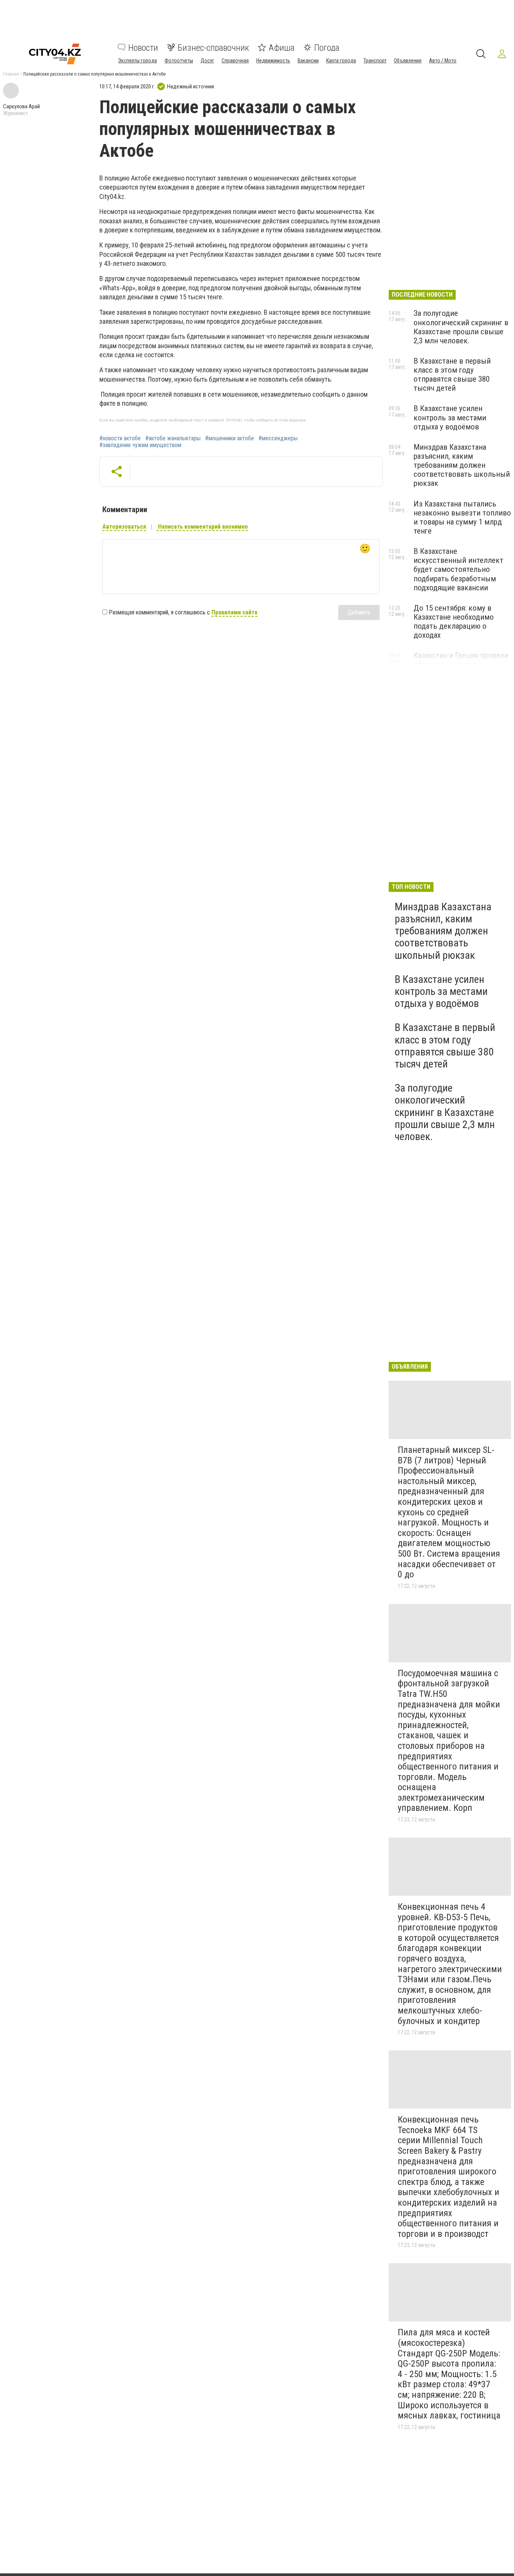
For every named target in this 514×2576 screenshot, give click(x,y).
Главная (11, 74)
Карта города (341, 60)
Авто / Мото (443, 60)
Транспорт (375, 60)
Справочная (235, 60)
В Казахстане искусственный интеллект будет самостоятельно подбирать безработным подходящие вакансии (458, 569)
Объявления (408, 60)
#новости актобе (120, 438)
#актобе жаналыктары (173, 438)
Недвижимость (273, 60)
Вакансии (308, 60)
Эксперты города (138, 60)
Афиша (282, 47)
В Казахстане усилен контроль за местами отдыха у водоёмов (450, 417)
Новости (143, 47)
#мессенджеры (278, 438)
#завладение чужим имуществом (140, 445)
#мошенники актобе (230, 438)
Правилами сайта (234, 612)
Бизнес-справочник (213, 47)
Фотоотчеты (179, 60)
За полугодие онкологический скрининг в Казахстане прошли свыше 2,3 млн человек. (461, 327)
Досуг (207, 60)
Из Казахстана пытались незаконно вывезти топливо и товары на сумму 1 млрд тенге (462, 517)
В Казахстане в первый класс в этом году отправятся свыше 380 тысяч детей (452, 374)
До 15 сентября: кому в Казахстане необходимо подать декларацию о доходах (454, 622)
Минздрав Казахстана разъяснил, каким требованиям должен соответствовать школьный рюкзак (462, 465)
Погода (327, 47)
